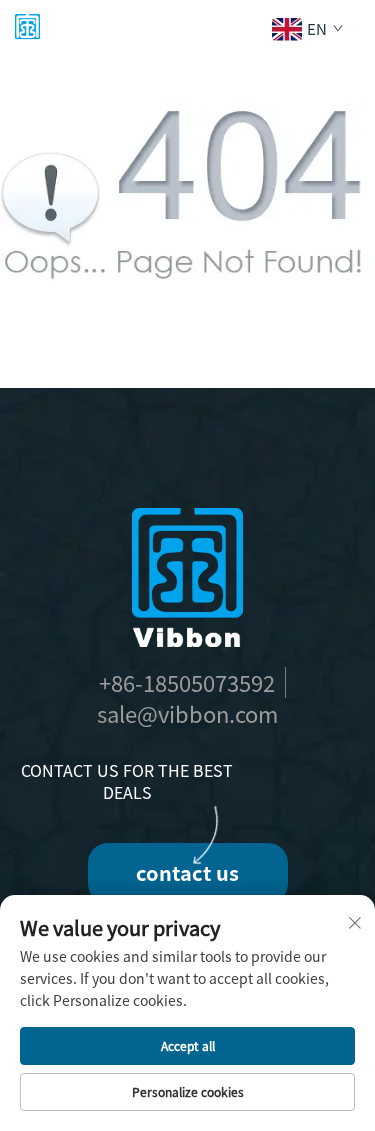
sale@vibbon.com (187, 713)
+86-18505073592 (187, 682)
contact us (187, 872)
